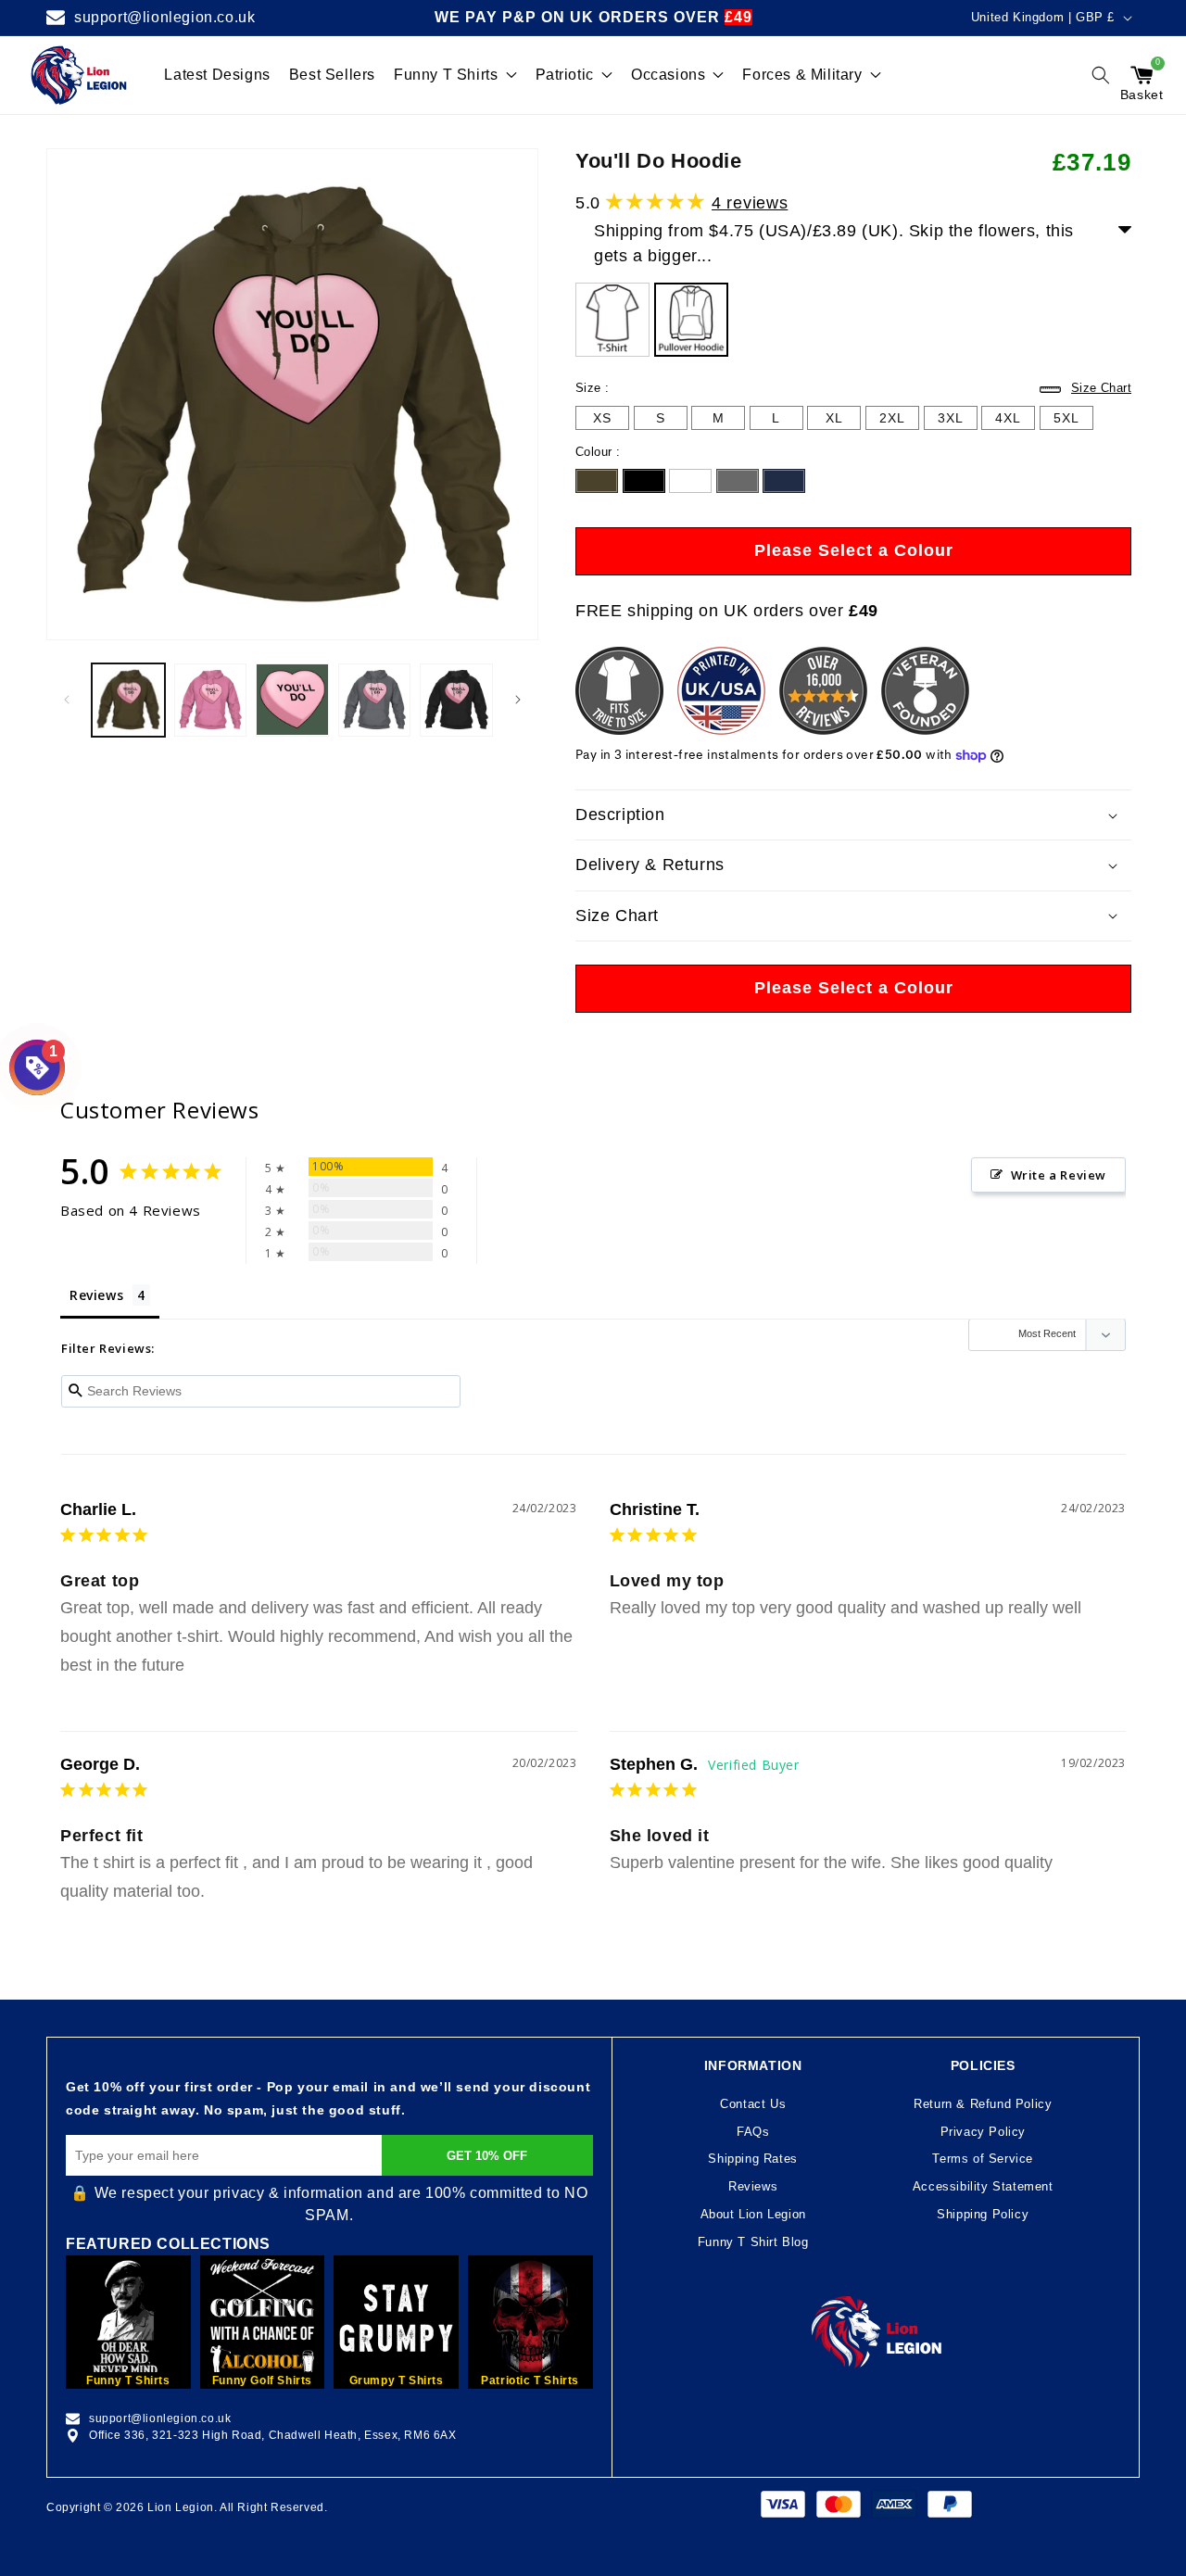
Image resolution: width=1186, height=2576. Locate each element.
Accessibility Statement (983, 2186)
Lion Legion (181, 2507)
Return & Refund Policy (983, 2104)
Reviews (753, 2186)
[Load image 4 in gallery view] (375, 700)
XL (834, 420)
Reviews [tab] (96, 1295)
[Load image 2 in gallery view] (211, 700)
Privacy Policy (983, 2132)
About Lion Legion (753, 2214)
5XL (1066, 420)
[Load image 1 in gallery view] (128, 700)
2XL (892, 420)
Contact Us (753, 2104)
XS (602, 418)
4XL (1008, 420)
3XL (951, 420)
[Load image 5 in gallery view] (456, 700)
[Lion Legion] (79, 75)
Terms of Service (983, 2159)
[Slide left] (67, 700)
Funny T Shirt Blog (753, 2242)
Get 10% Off (487, 2156)
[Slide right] (518, 700)
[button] (1101, 75)
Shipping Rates (752, 2159)
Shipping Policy (983, 2214)
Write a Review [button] (1059, 1175)
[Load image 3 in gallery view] (292, 700)
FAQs (753, 2132)
